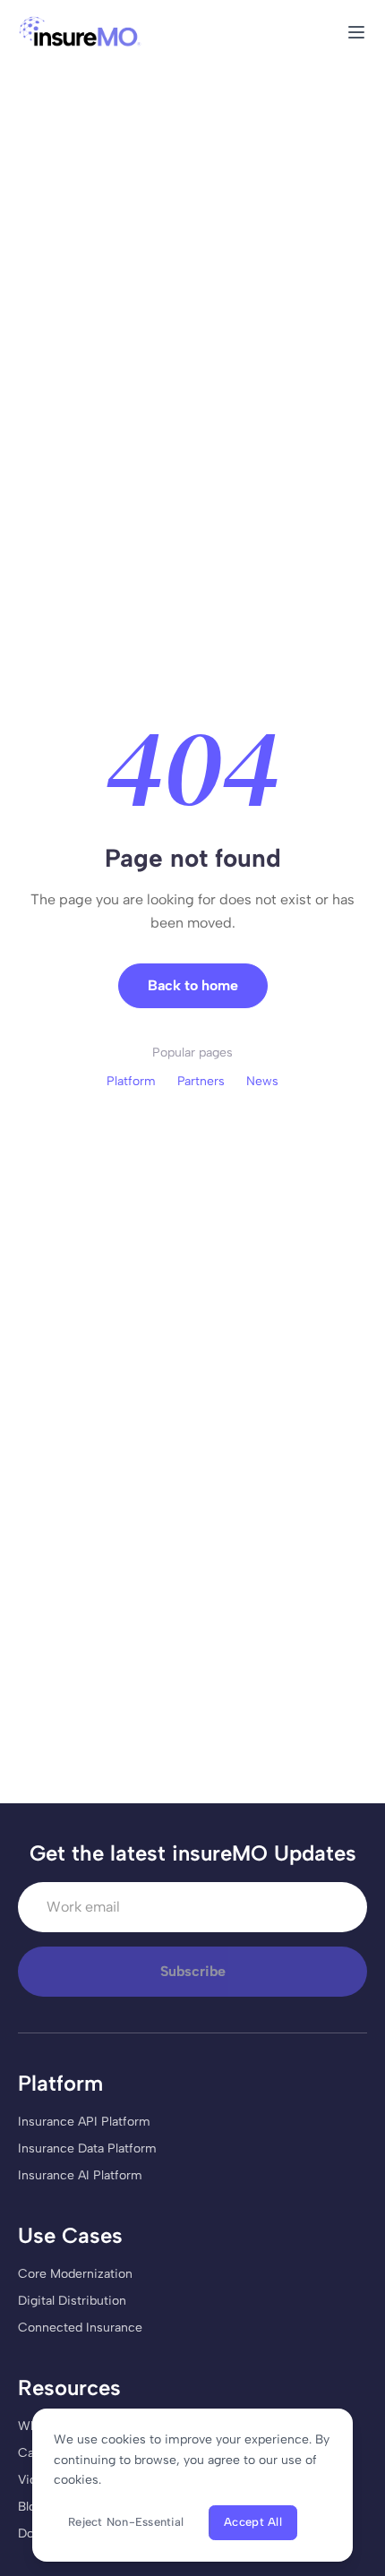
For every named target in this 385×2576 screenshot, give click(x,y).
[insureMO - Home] (80, 32)
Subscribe (193, 1971)
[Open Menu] (356, 32)
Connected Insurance (80, 2328)
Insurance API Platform (84, 2122)
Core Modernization (75, 2274)
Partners (201, 1081)
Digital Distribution (72, 2301)
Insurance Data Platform (87, 2148)
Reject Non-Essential (126, 2522)
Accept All (253, 2522)
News (262, 1081)
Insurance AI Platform (80, 2175)
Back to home (193, 985)
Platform (131, 1081)
